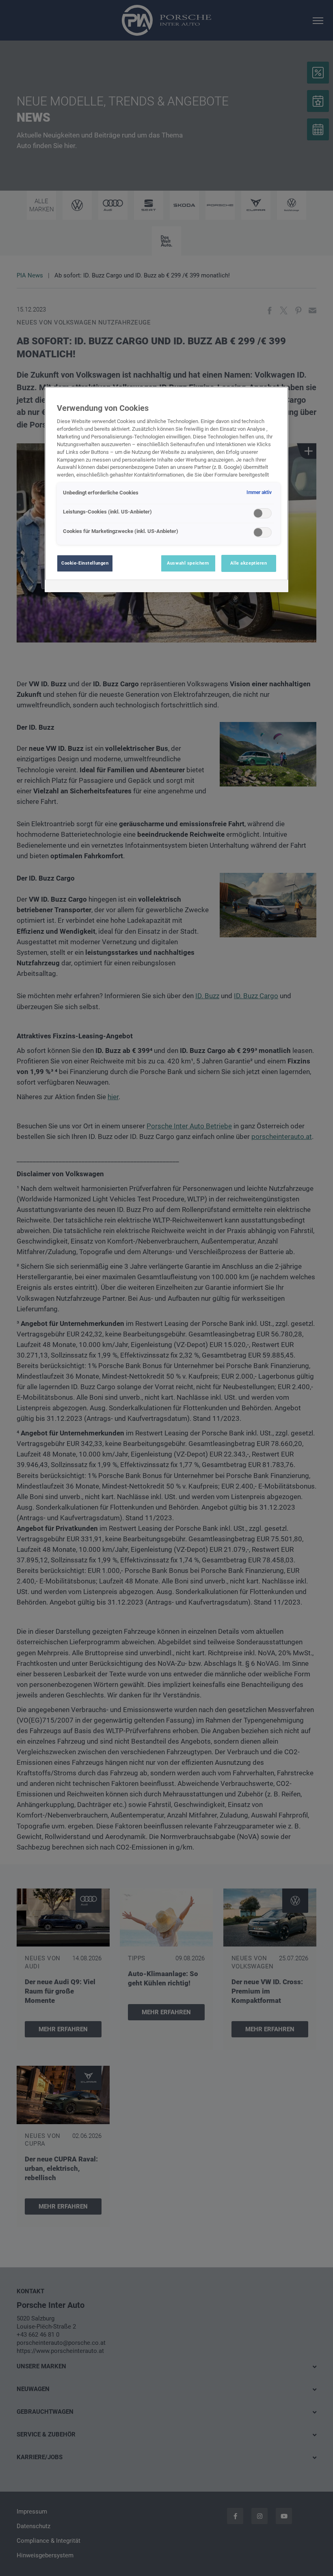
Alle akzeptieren (249, 563)
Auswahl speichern (188, 563)
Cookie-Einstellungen (85, 563)
